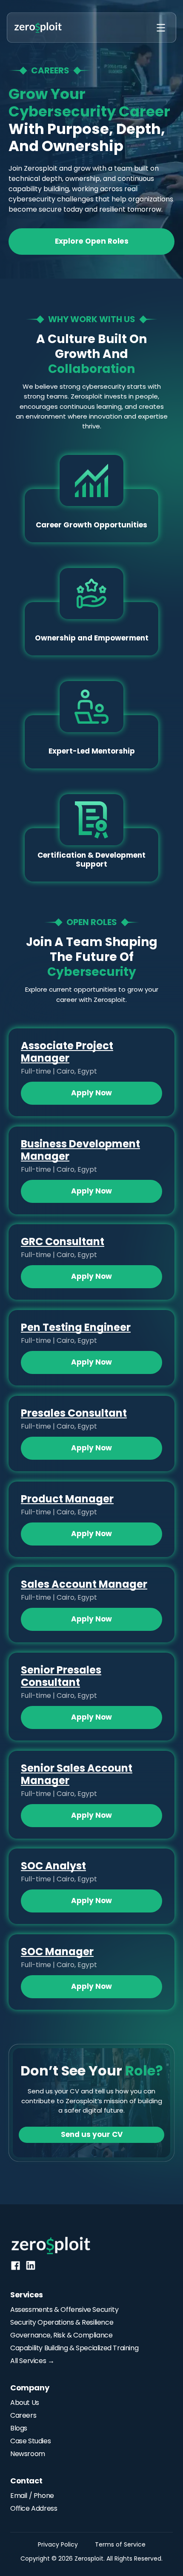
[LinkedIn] (31, 2265)
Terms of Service (120, 2544)
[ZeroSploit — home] (38, 28)
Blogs (19, 2428)
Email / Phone (32, 2496)
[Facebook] (16, 2266)
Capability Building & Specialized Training (74, 2348)
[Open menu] (161, 28)
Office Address (34, 2508)
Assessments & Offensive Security (64, 2310)
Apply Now (91, 1093)
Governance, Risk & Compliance (61, 2335)
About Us (25, 2403)
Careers (23, 2415)
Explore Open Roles (92, 241)
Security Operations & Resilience (62, 2322)
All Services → (32, 2361)
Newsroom (28, 2454)
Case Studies (30, 2441)
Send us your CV (92, 2134)
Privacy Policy (58, 2544)
